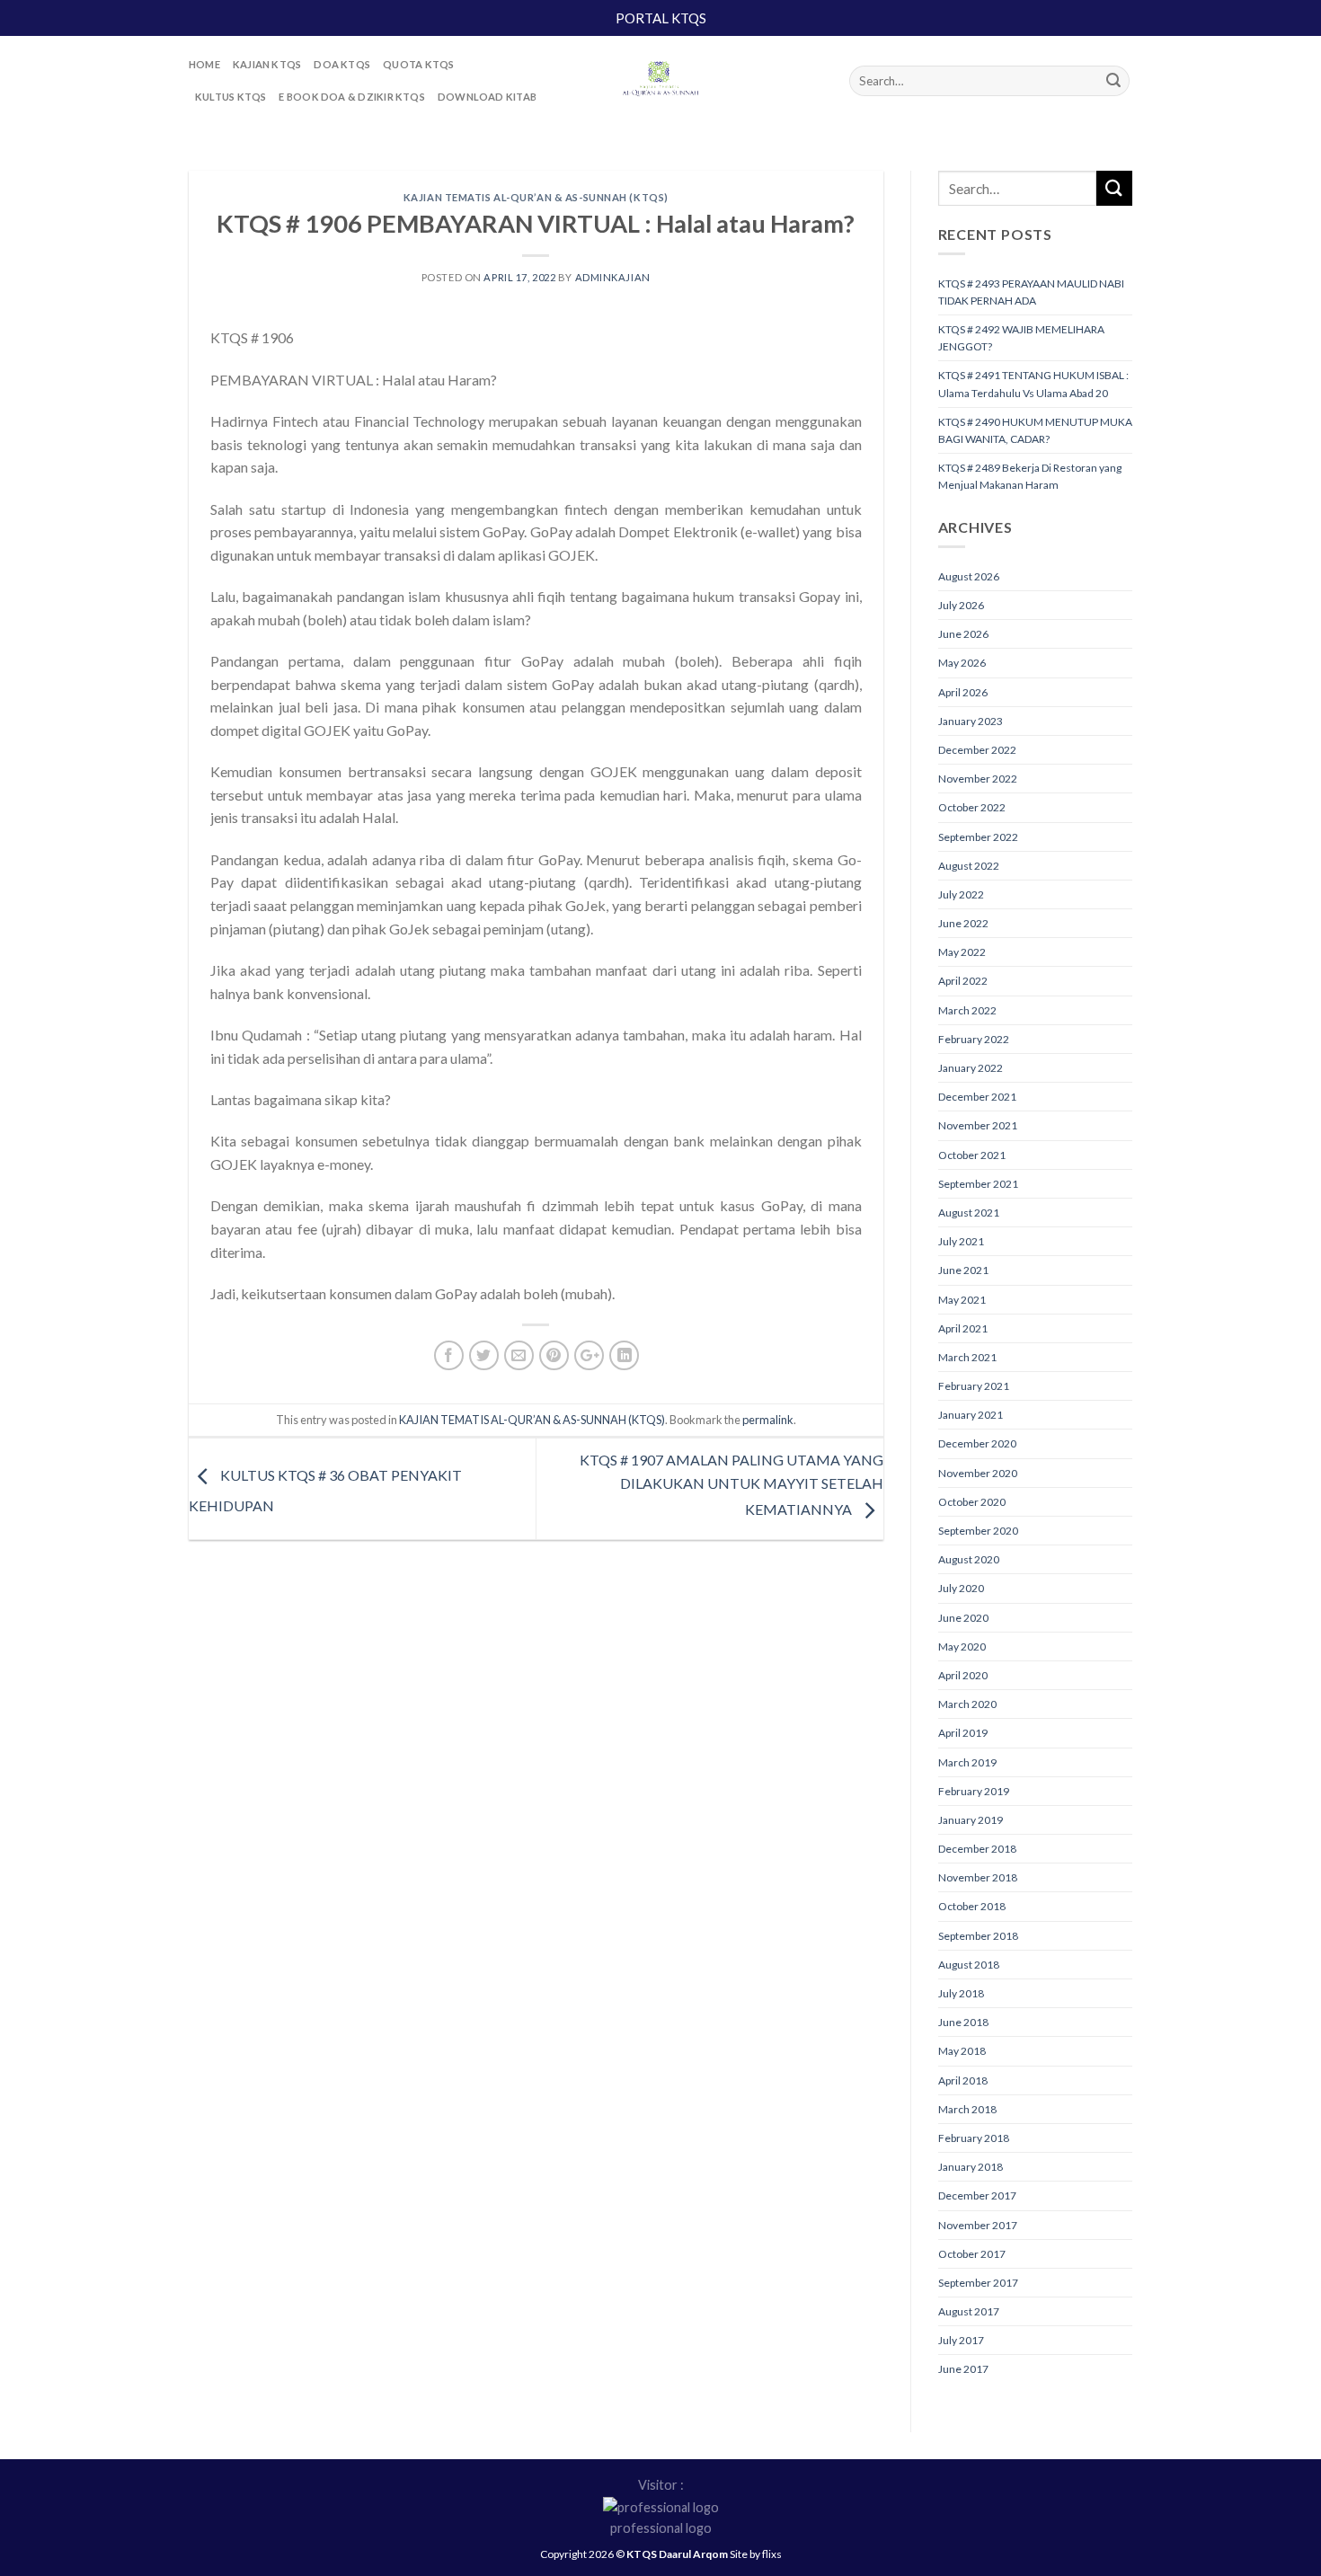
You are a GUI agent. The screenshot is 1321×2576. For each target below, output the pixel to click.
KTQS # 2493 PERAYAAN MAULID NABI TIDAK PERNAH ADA (1031, 292)
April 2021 (963, 1328)
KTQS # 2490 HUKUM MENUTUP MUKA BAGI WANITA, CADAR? (1035, 430)
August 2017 (969, 2311)
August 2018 (969, 1965)
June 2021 (963, 1270)
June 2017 (963, 2369)
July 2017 (961, 2340)
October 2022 (972, 807)
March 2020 (967, 1704)
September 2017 (978, 2283)
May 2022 (962, 952)
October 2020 (972, 1502)
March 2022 (967, 1010)
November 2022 (978, 779)
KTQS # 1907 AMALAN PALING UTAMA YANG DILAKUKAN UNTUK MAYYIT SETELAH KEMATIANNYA (731, 1484)
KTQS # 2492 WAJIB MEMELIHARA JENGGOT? (1021, 338)
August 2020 (969, 1559)
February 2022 (974, 1039)
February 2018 (974, 2138)
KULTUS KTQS (231, 97)
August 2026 (969, 576)
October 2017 (972, 2254)
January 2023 (971, 721)
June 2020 (963, 1618)
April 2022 (963, 981)
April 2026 (963, 692)
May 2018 (962, 2051)
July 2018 (961, 1993)
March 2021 (967, 1357)
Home (204, 64)
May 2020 (962, 1647)
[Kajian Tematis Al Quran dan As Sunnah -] (660, 81)
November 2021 (978, 1125)
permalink (768, 1420)
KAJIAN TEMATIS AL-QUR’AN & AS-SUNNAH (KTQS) (536, 197)
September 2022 (978, 837)
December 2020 (977, 1443)
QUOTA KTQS (418, 64)
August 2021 (969, 1213)
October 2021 (972, 1155)
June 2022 (963, 923)
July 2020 (961, 1588)
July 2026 (961, 605)
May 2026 (962, 663)
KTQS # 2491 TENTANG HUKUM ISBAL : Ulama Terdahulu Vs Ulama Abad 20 (1033, 384)
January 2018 (971, 2167)
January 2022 (971, 1068)
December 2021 (977, 1097)
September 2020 (978, 1531)
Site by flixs (756, 2554)
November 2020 (978, 1473)
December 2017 (977, 2195)
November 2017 (978, 2225)
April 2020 (963, 1675)
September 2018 (978, 1936)
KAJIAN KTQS (267, 64)
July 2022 (961, 894)
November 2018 (978, 1877)
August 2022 (969, 866)
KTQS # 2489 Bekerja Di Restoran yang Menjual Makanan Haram (1030, 476)
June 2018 (963, 2022)
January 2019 (971, 1820)
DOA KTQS (342, 64)
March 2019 (967, 1762)
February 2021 (974, 1386)
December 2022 (977, 750)
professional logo (661, 2528)
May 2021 (962, 1300)
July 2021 (961, 1241)
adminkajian (613, 277)
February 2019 (974, 1791)
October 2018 (972, 1906)
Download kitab (487, 97)
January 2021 (971, 1415)
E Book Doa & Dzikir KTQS (351, 97)
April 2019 (963, 1733)
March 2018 (967, 2109)
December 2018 (977, 1849)
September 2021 (978, 1184)
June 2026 (963, 634)
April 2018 (963, 2080)
